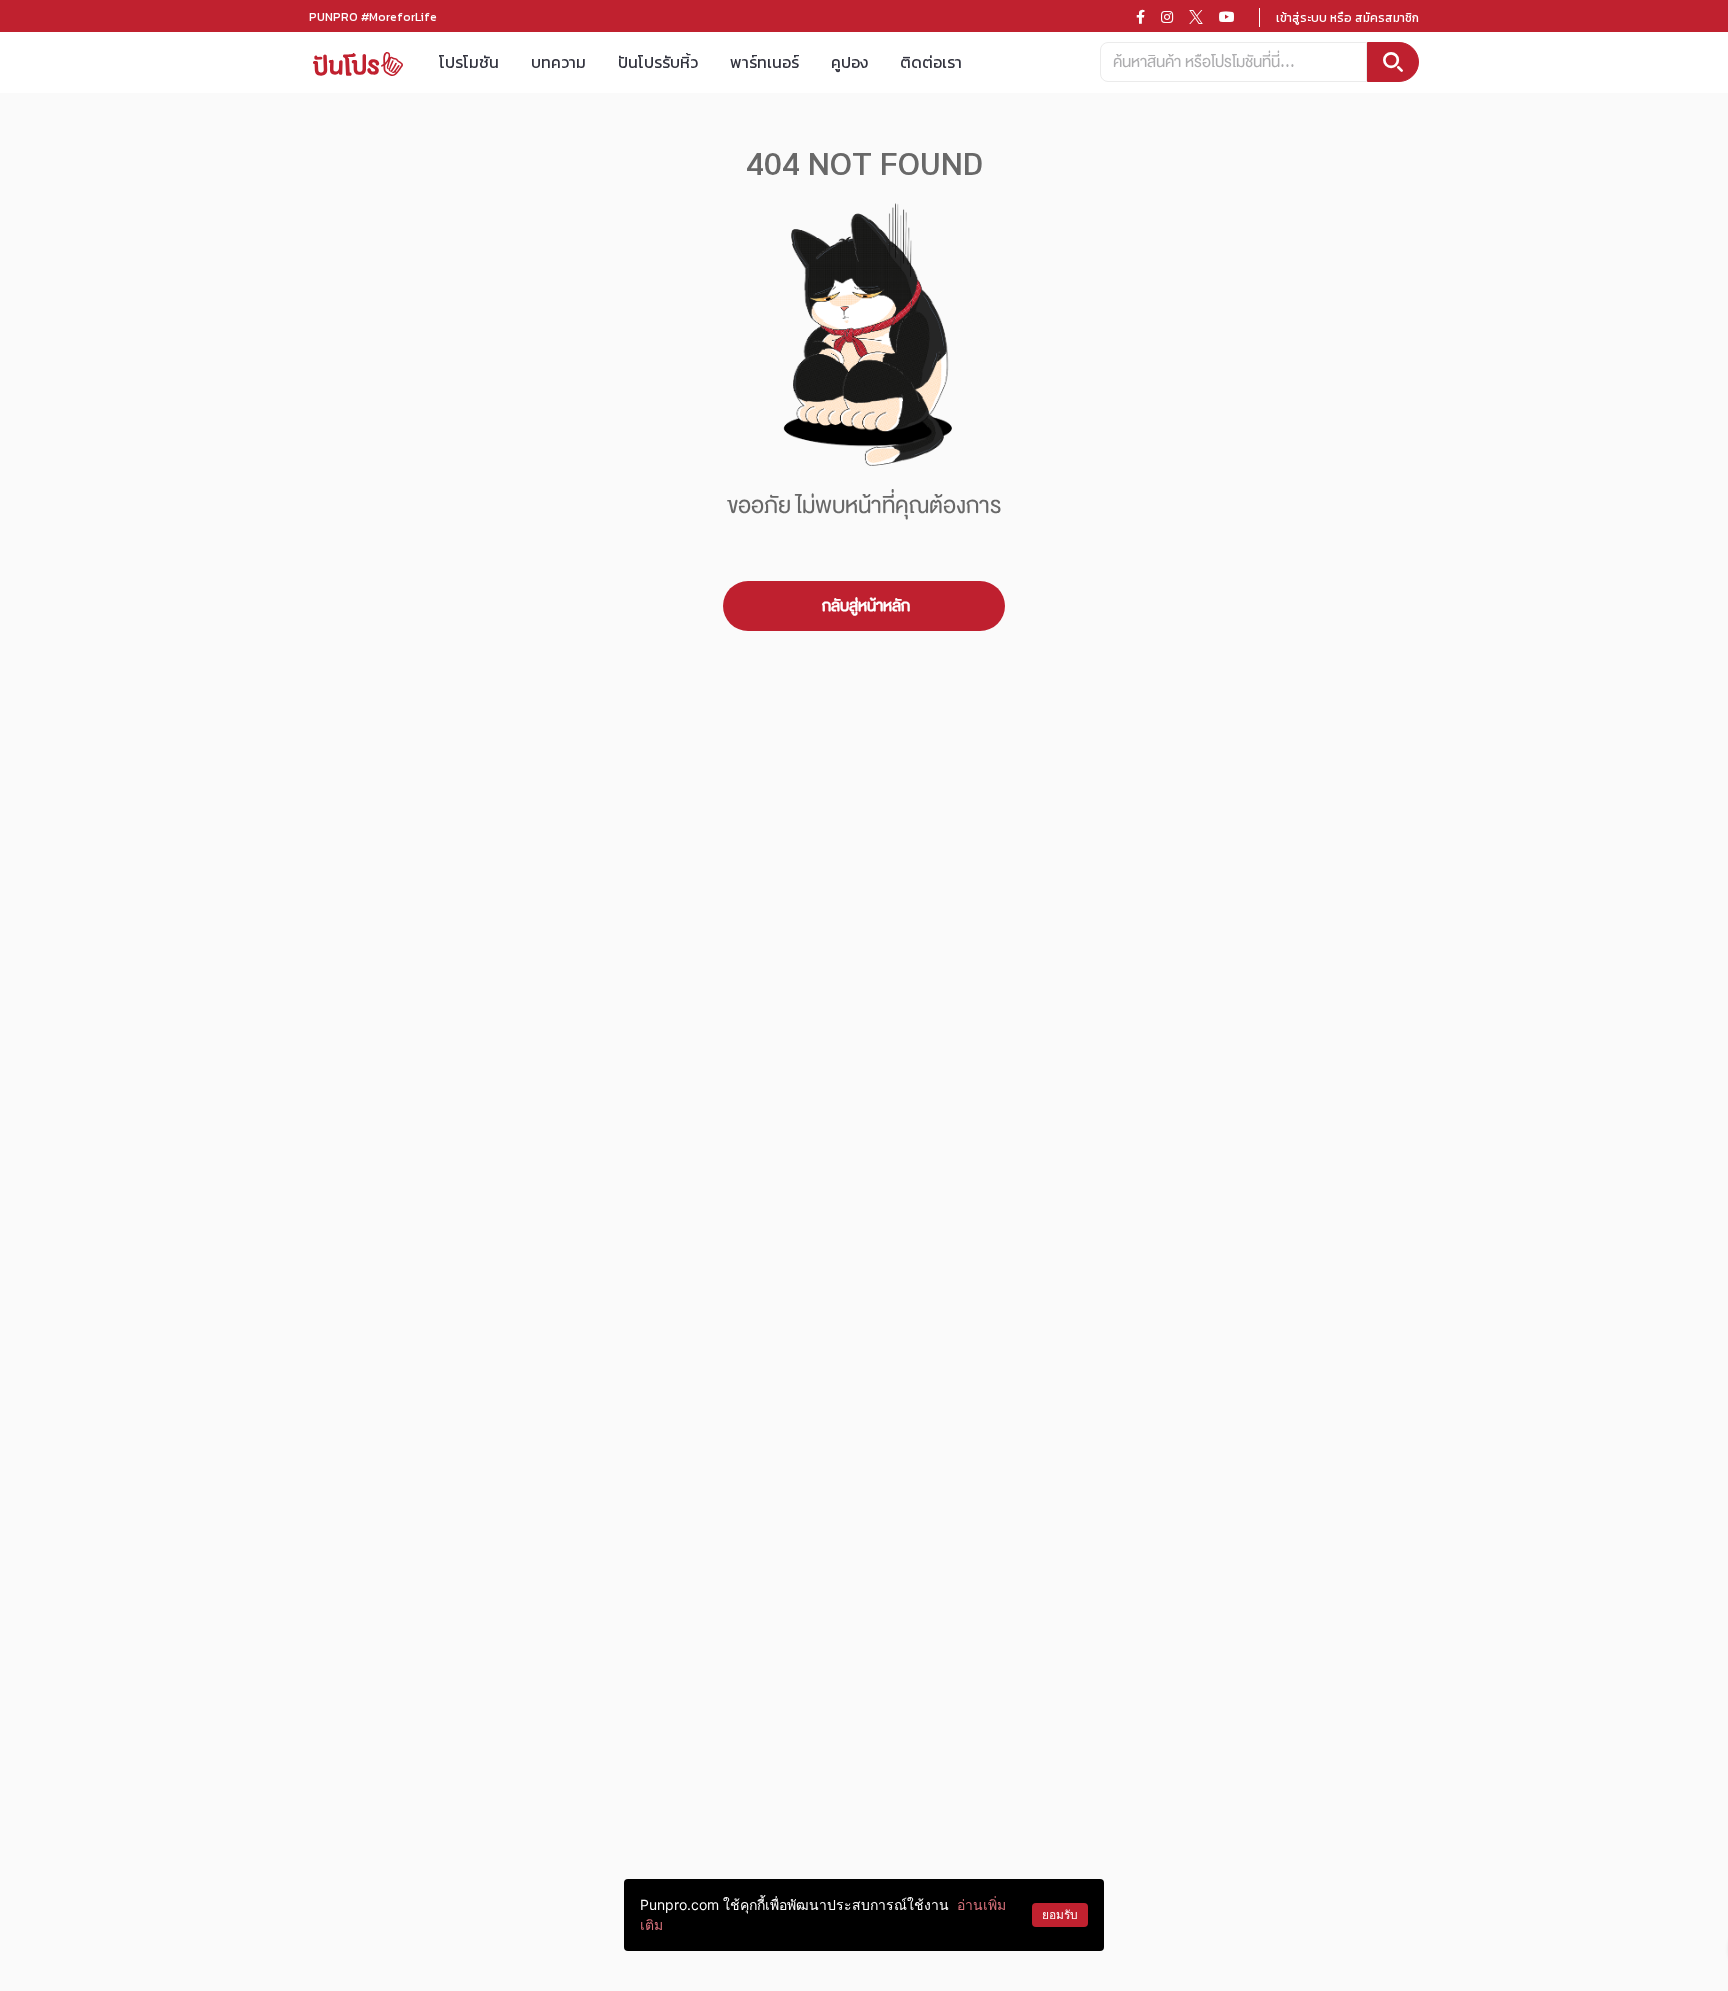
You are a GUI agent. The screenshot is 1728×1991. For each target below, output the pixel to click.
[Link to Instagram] (1167, 17)
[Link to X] (1196, 17)
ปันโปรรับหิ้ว (658, 62)
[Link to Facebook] (1140, 17)
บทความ (558, 62)
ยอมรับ (1060, 1914)
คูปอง (849, 62)
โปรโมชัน (469, 62)
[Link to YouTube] (1227, 17)
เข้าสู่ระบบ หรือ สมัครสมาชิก (1347, 18)
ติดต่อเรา (931, 62)
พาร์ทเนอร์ (764, 62)
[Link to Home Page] (358, 62)
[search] (1393, 62)
